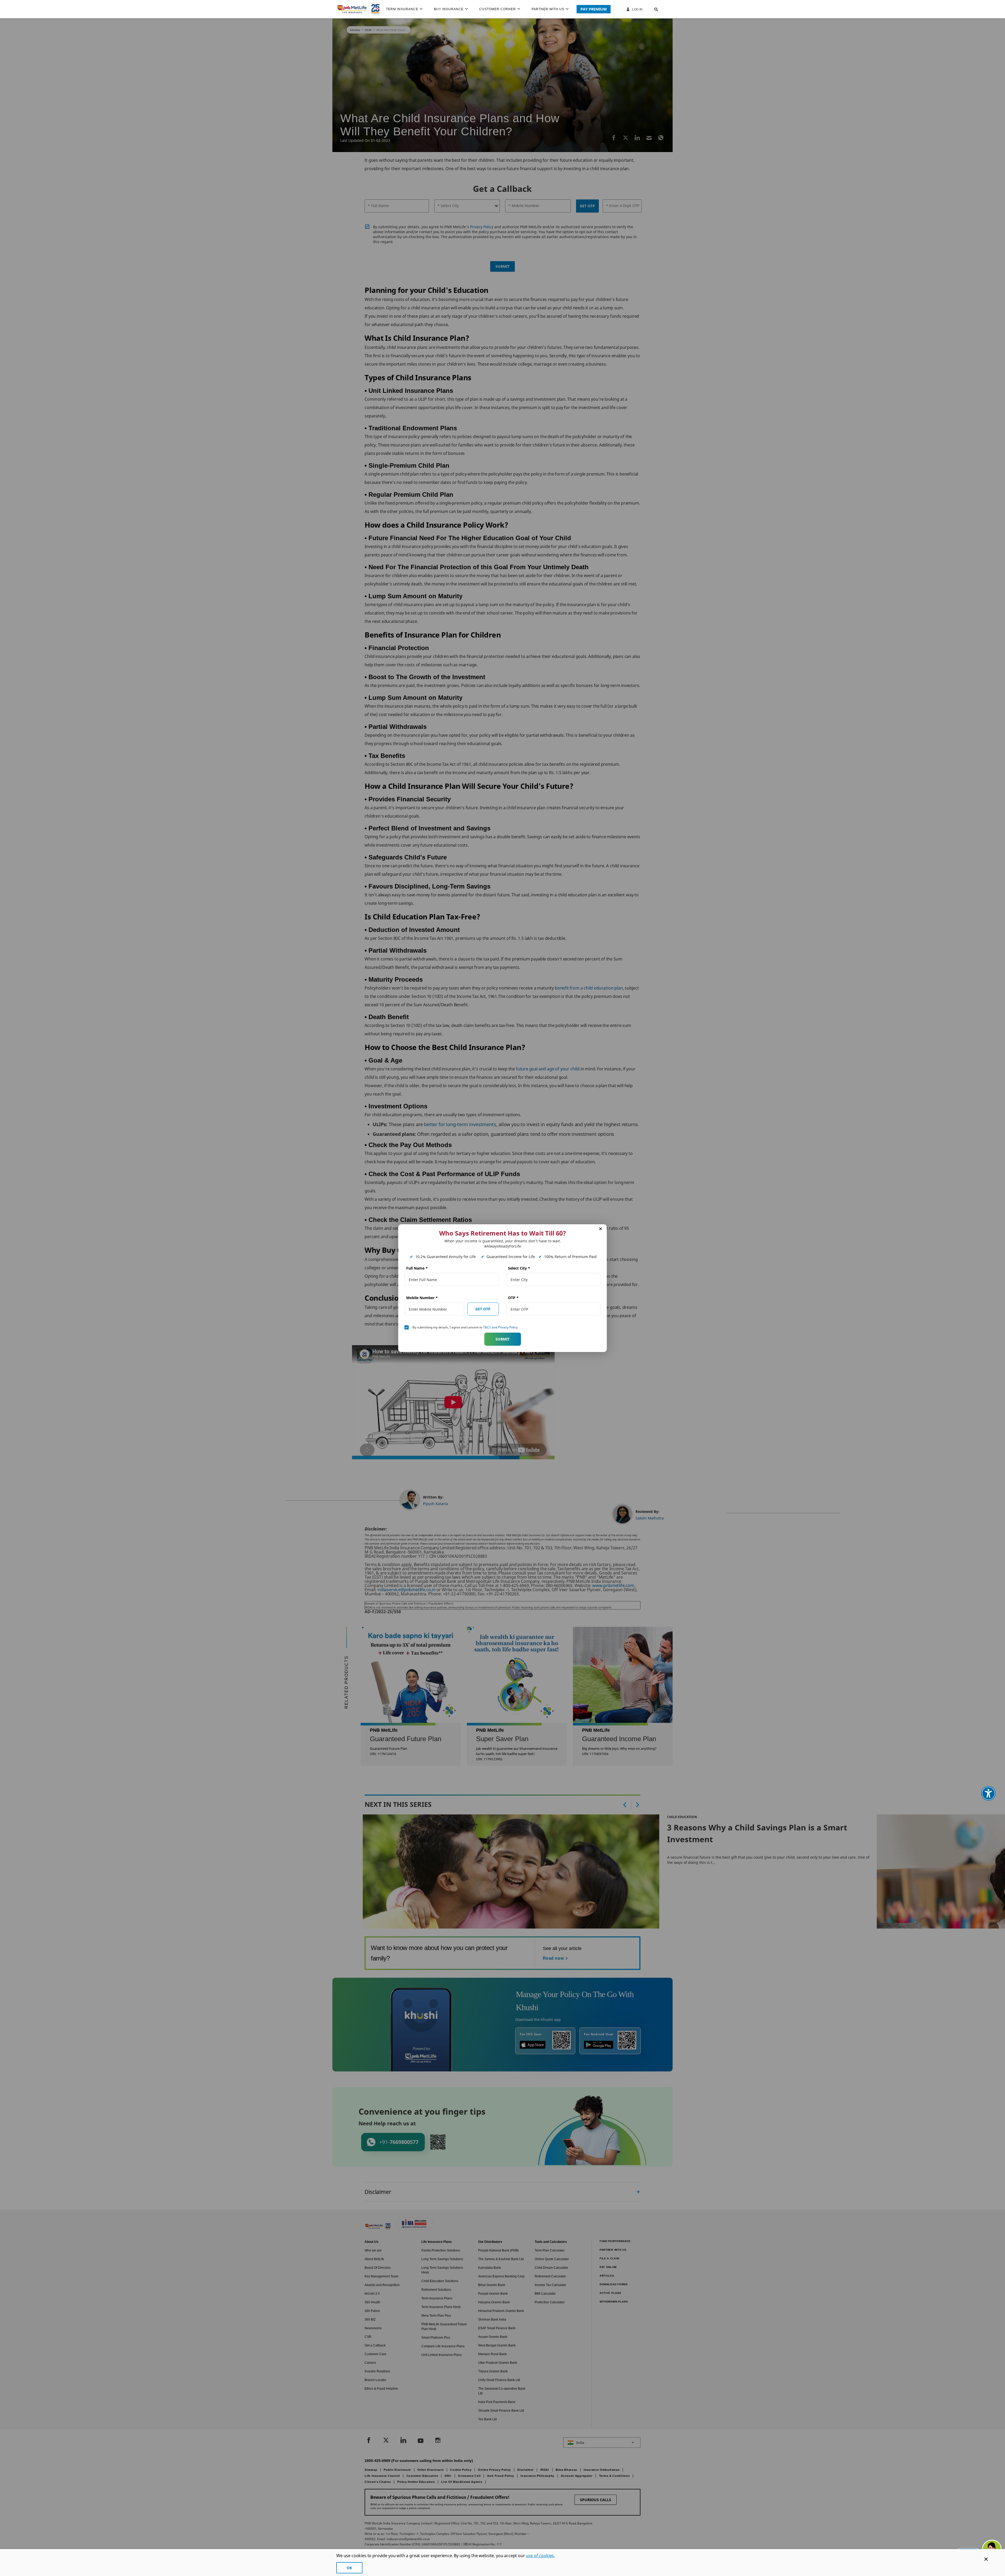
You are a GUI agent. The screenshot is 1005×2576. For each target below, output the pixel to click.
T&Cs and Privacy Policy (500, 1327)
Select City (519, 1268)
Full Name (417, 1268)
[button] (651, 9)
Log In (637, 9)
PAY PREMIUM (594, 9)
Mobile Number (422, 1298)
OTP (513, 1298)
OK (349, 2568)
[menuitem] (407, 9)
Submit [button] (502, 1339)
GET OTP (483, 1309)
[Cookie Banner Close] (986, 2559)
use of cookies (540, 2556)
